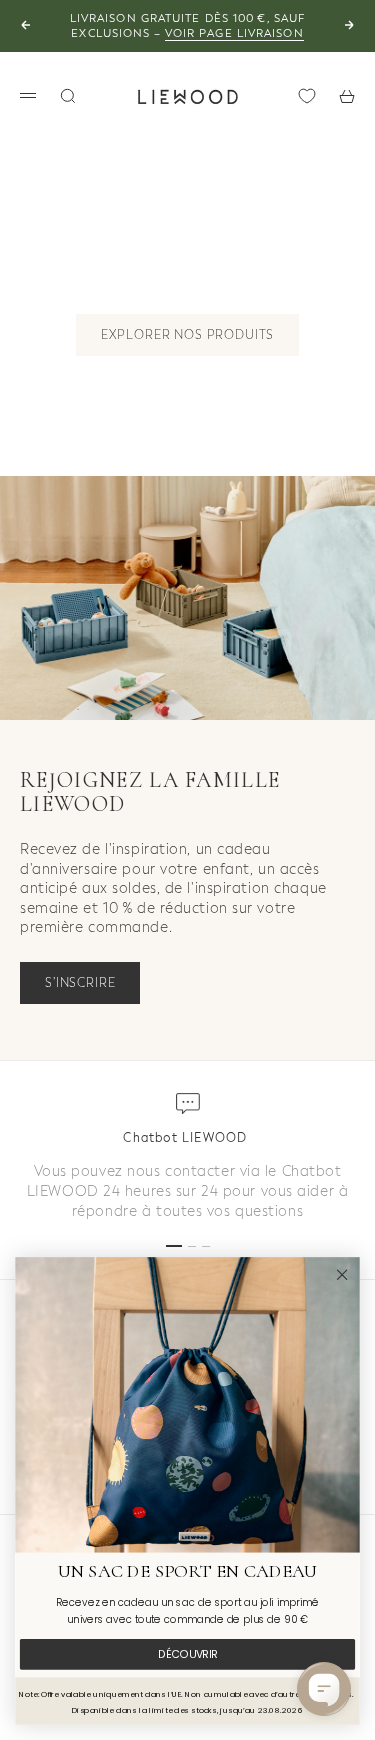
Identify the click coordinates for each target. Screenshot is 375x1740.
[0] (307, 96)
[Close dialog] (342, 1274)
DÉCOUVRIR (187, 1654)
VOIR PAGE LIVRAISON (234, 33)
